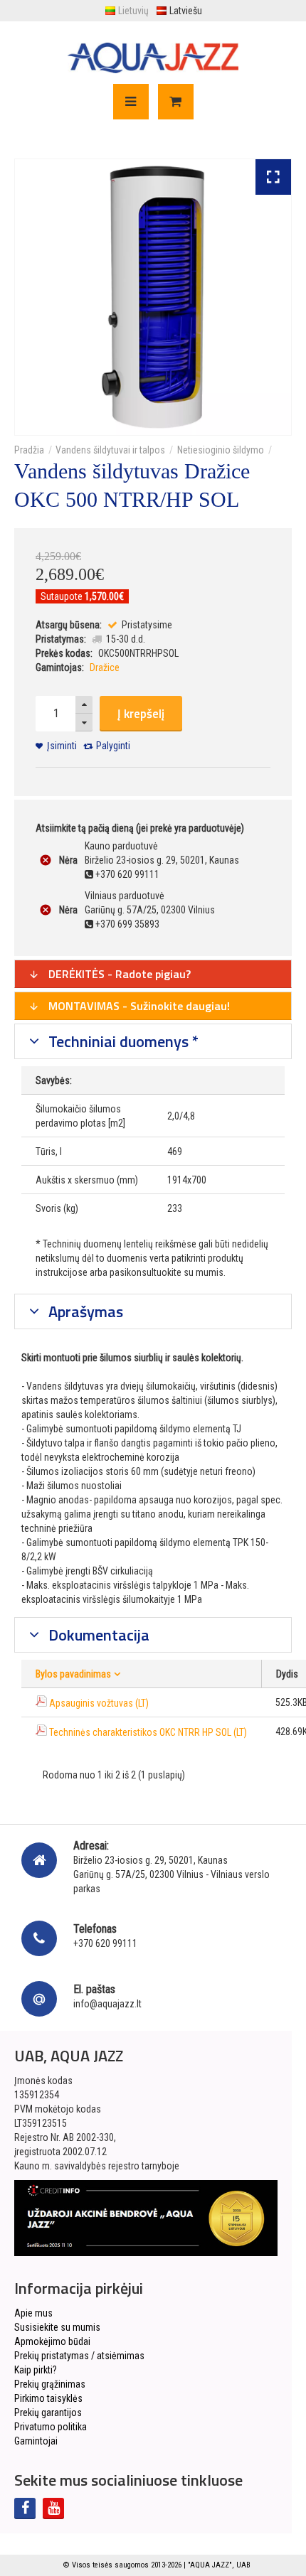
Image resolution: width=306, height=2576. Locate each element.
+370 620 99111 (105, 1943)
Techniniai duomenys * (122, 1041)
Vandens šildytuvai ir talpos (110, 450)
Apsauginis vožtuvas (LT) (99, 1703)
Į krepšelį (141, 714)
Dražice (105, 667)
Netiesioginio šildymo (221, 450)
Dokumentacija (97, 1635)
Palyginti (113, 746)
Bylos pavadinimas (73, 1674)
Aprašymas (84, 1311)
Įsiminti (62, 746)
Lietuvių (133, 11)
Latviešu (186, 11)
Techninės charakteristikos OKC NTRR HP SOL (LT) (148, 1732)
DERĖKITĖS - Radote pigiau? (118, 974)
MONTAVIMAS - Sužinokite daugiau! (138, 1006)
